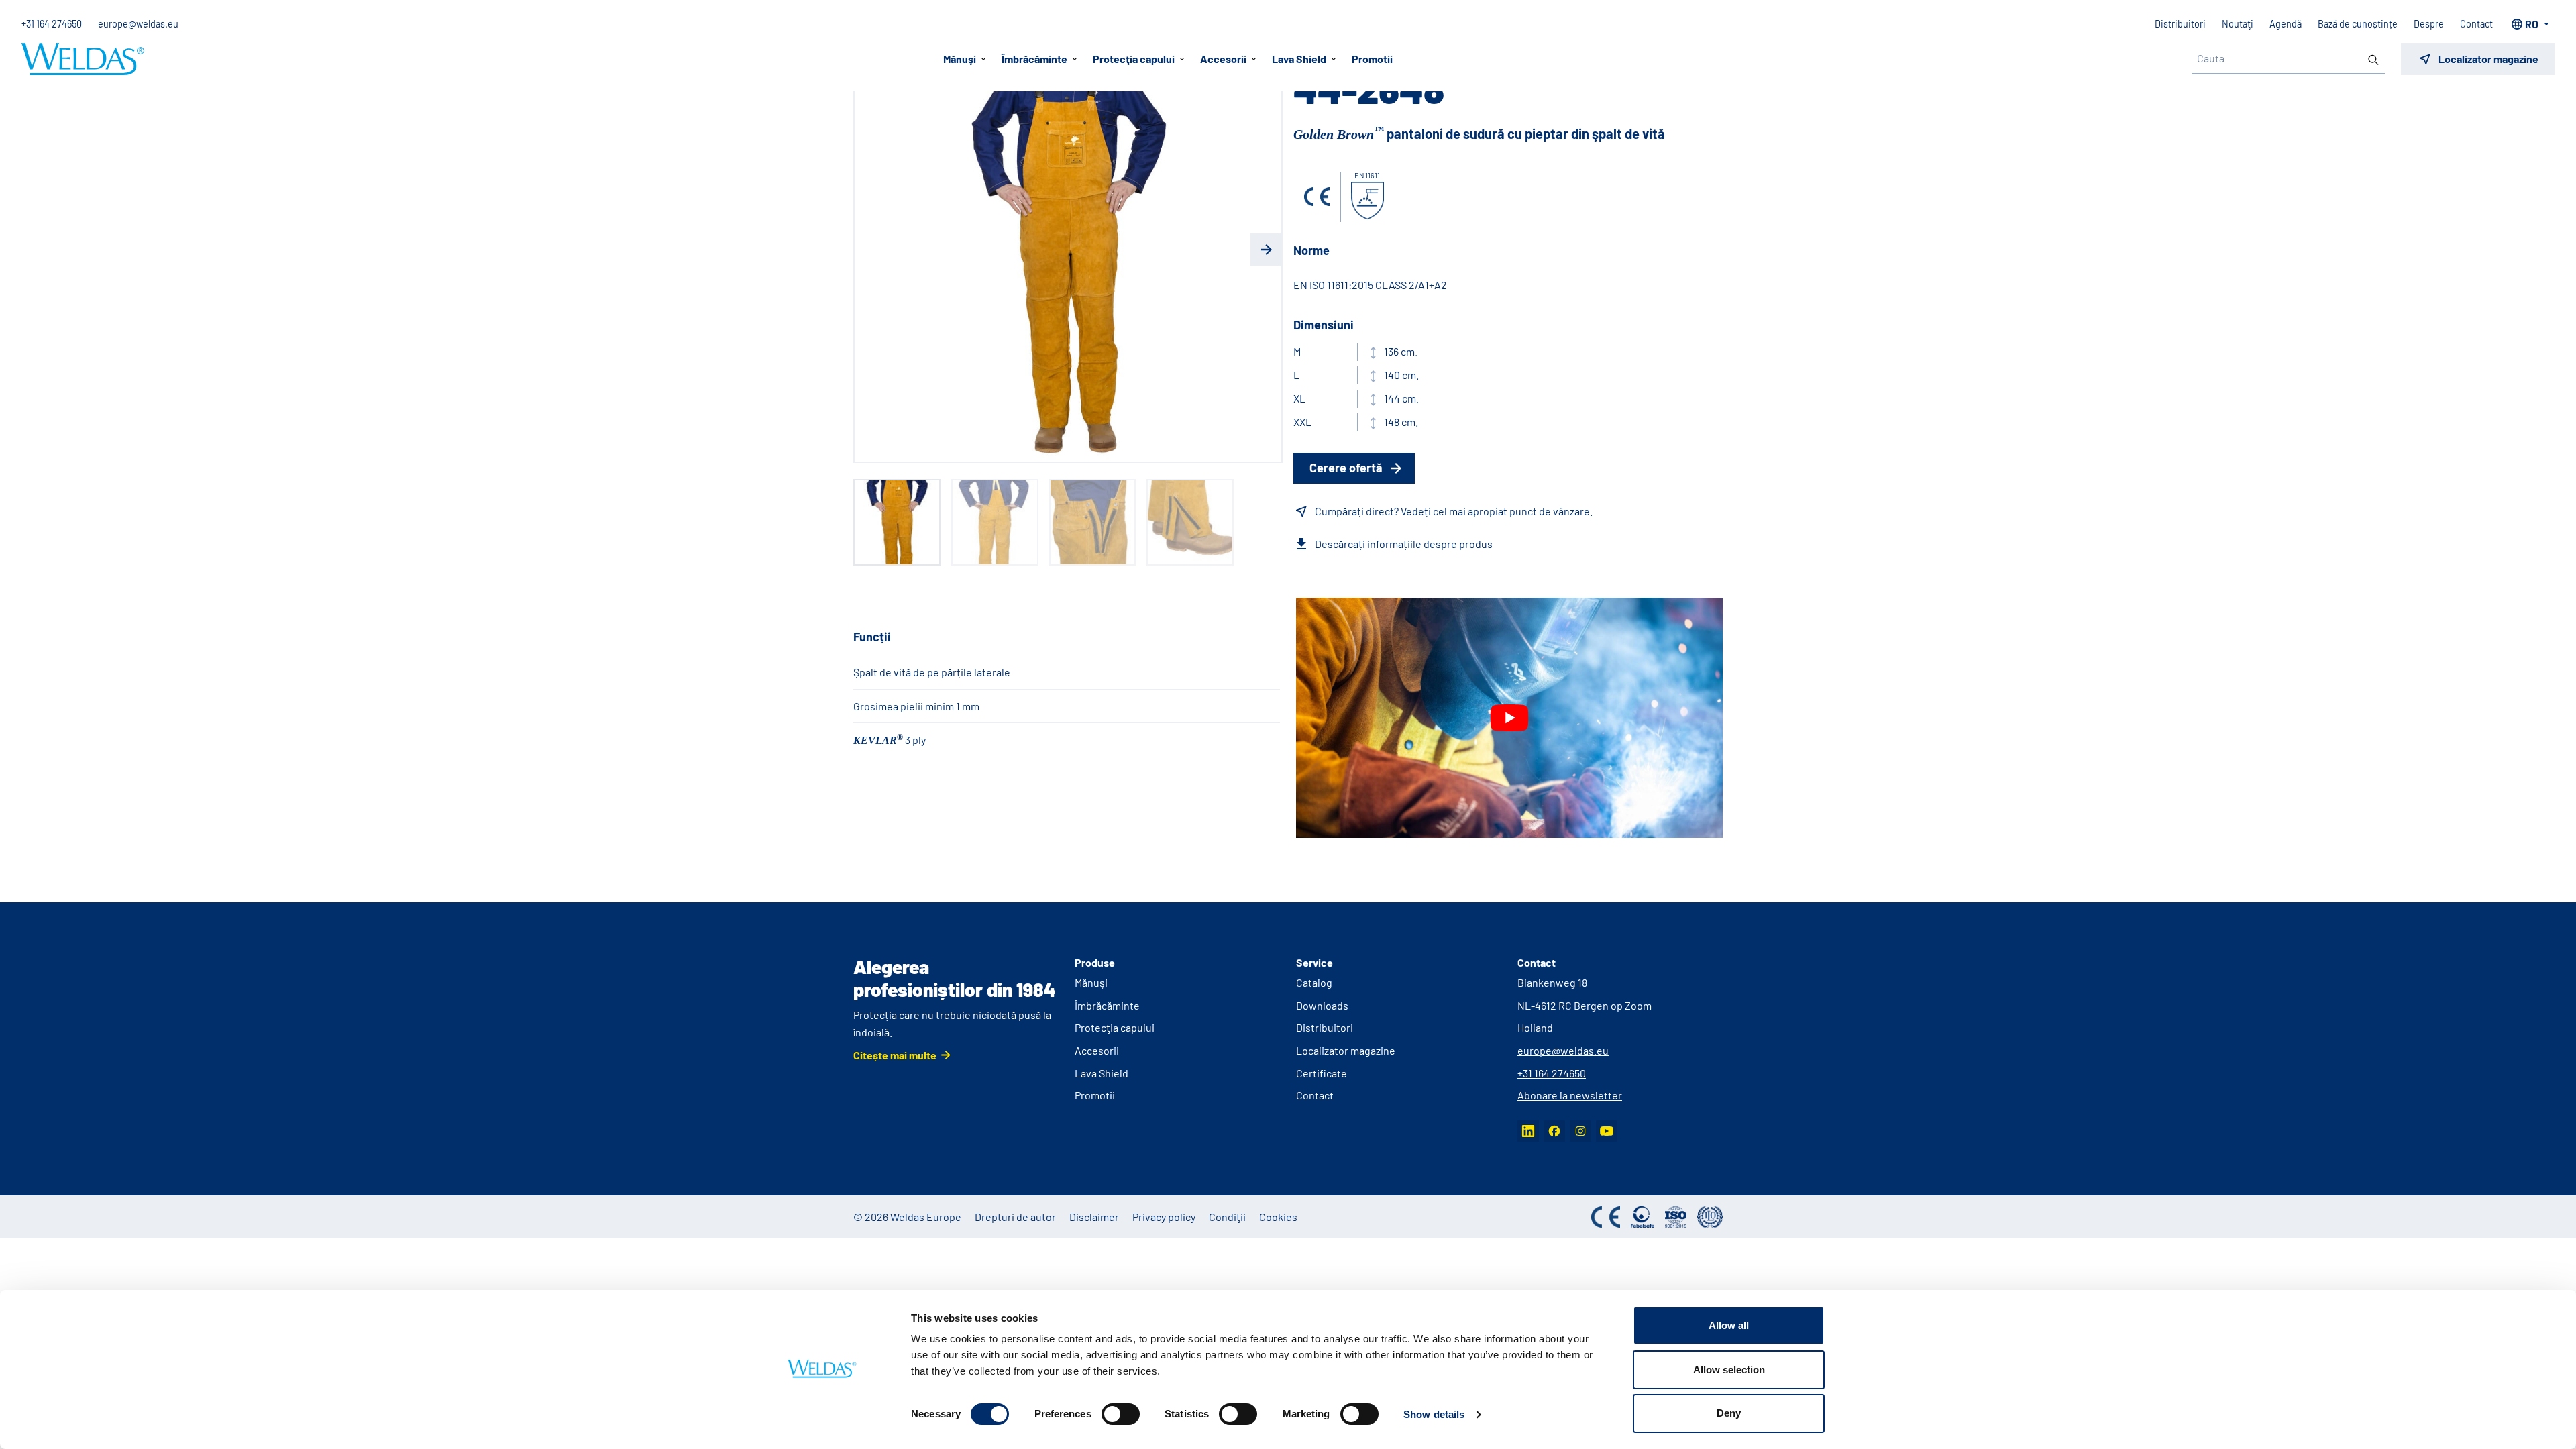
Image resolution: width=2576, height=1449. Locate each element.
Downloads (1322, 1005)
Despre (2429, 24)
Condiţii (1227, 1217)
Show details (1434, 1414)
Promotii (1372, 59)
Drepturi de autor (1015, 1217)
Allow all (1729, 1325)
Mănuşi (1091, 982)
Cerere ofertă (1346, 468)
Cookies (1278, 1217)
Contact (2476, 24)
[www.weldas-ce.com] (1317, 197)
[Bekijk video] (1509, 718)
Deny (1729, 1413)
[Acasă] (83, 59)
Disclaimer (1094, 1217)
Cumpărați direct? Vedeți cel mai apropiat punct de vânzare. (1454, 511)
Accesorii (1097, 1050)
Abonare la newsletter (1570, 1095)
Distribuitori (2180, 24)
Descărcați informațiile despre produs (1404, 544)
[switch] (1121, 1414)
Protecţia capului (1115, 1027)
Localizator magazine (1346, 1050)
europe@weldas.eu (138, 24)
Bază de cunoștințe (2358, 24)
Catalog (1314, 982)
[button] (869, 250)
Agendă (2286, 24)
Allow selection (1729, 1370)
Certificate (1322, 1073)
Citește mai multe (895, 1055)
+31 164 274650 (52, 24)
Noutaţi (2238, 24)
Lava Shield (1102, 1073)
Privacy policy (1164, 1217)
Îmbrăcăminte (1107, 1005)
